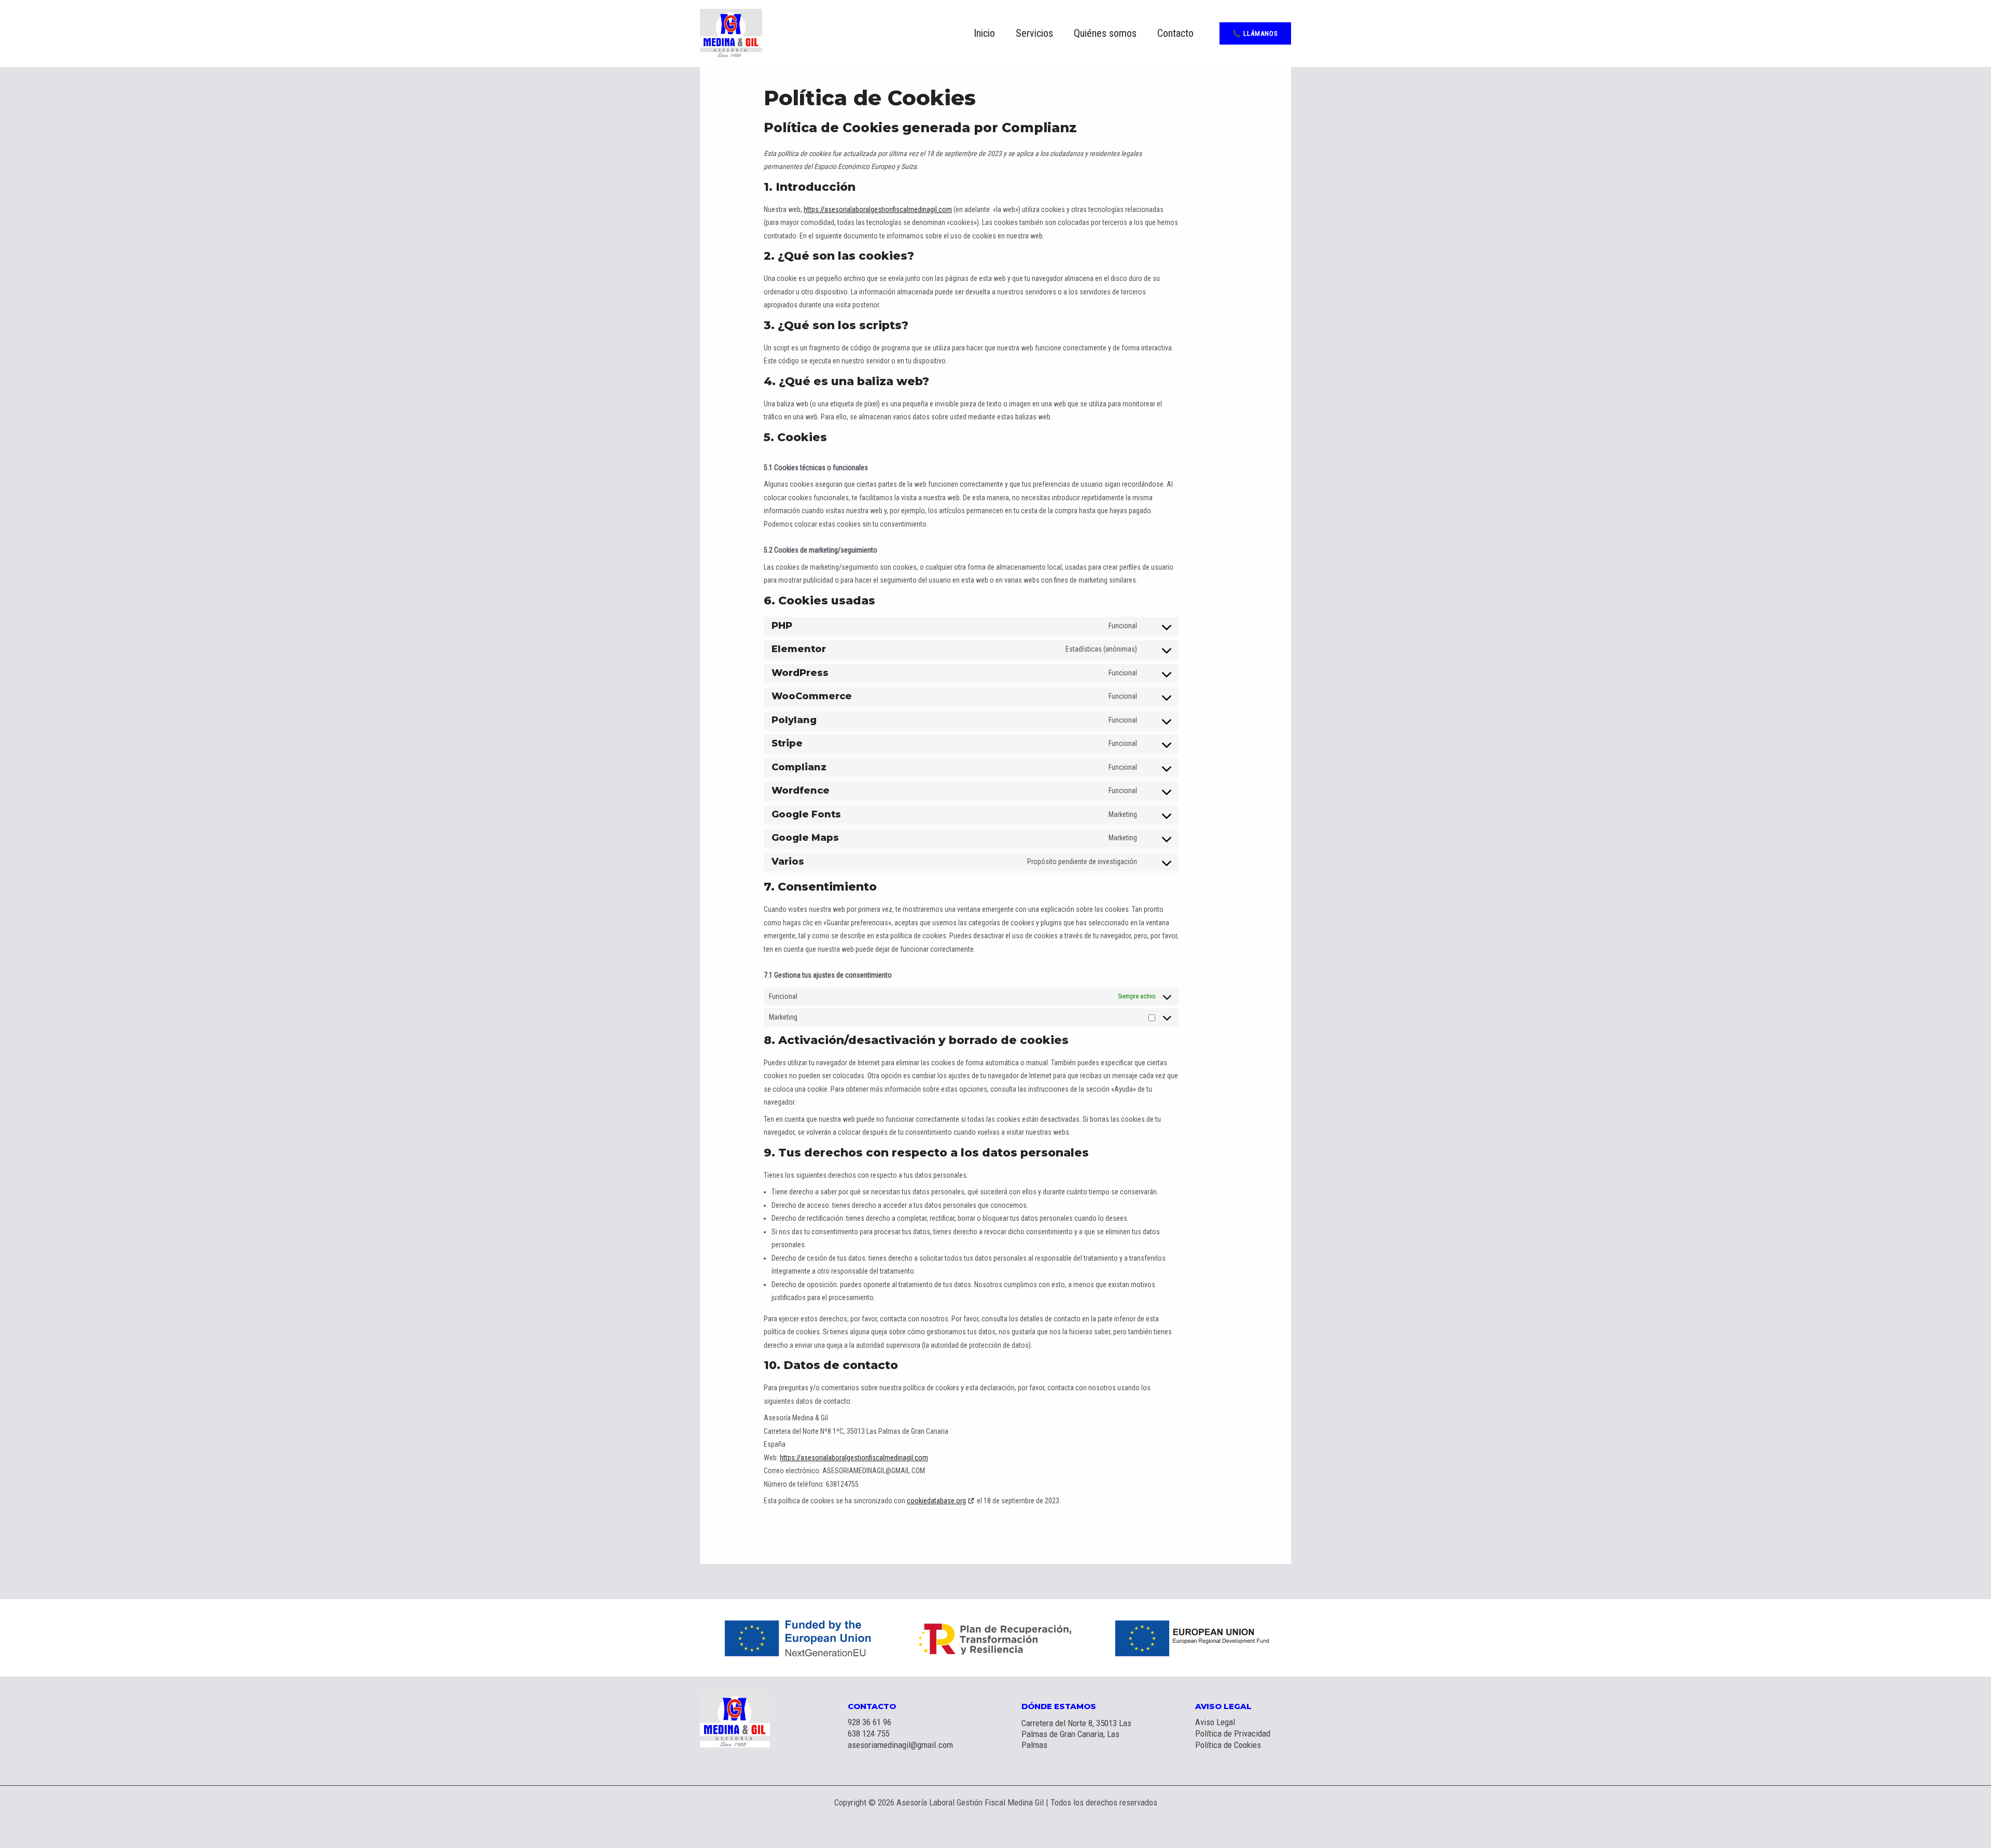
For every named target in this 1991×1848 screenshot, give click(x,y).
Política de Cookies (1228, 1745)
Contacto (1175, 33)
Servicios (1034, 33)
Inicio (984, 33)
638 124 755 (868, 1733)
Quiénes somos (1105, 33)
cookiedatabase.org (936, 1501)
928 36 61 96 (870, 1722)
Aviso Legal (1215, 1722)
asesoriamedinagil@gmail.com (900, 1745)
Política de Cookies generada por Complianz (920, 128)
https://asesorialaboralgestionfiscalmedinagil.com (878, 209)
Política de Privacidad (1233, 1733)
